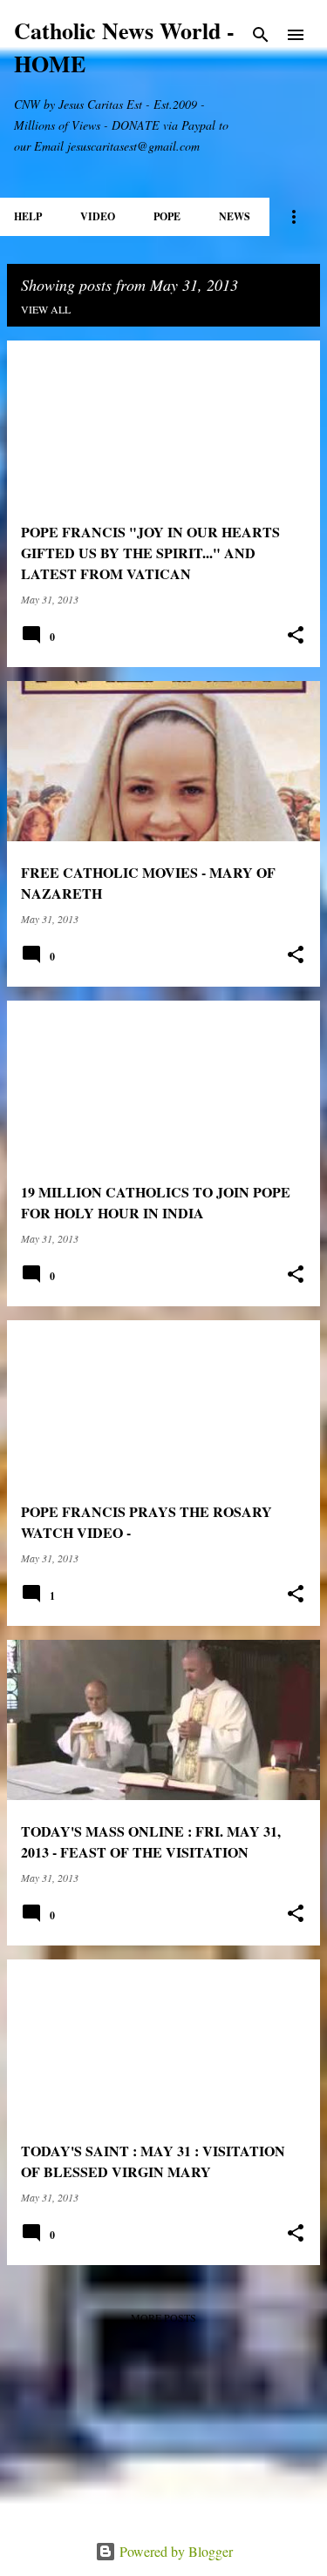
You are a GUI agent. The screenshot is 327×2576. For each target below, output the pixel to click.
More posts (163, 2317)
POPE (167, 216)
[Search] (261, 35)
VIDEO (98, 216)
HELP (28, 216)
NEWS (235, 216)
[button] (296, 635)
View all (46, 309)
